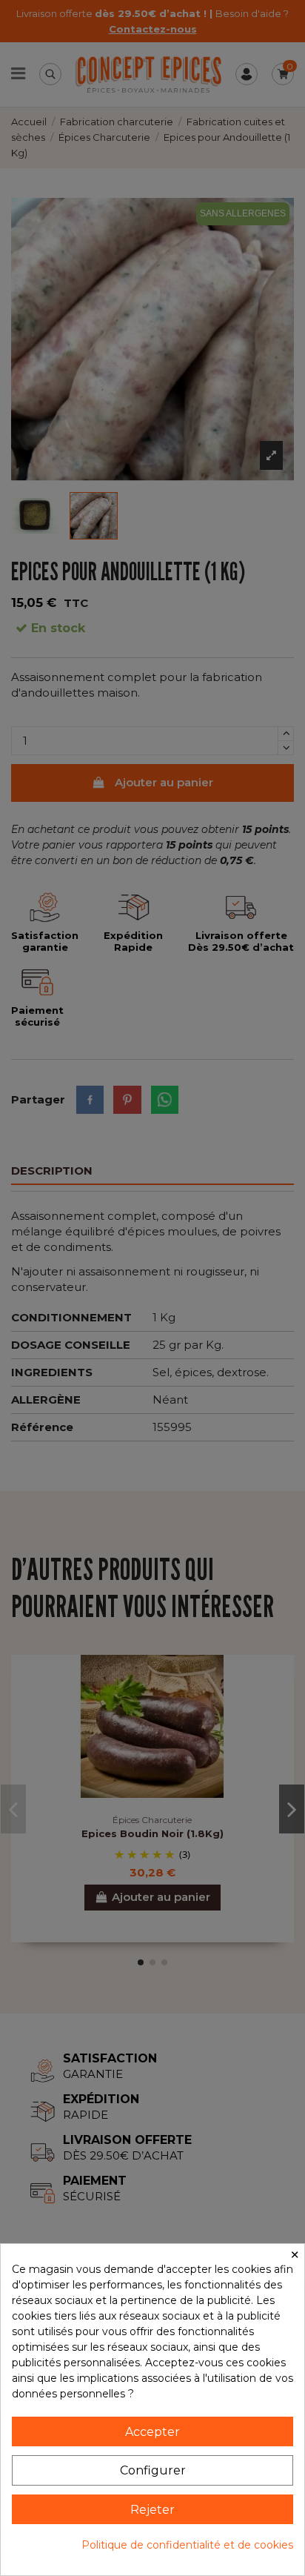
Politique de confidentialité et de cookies (187, 2545)
